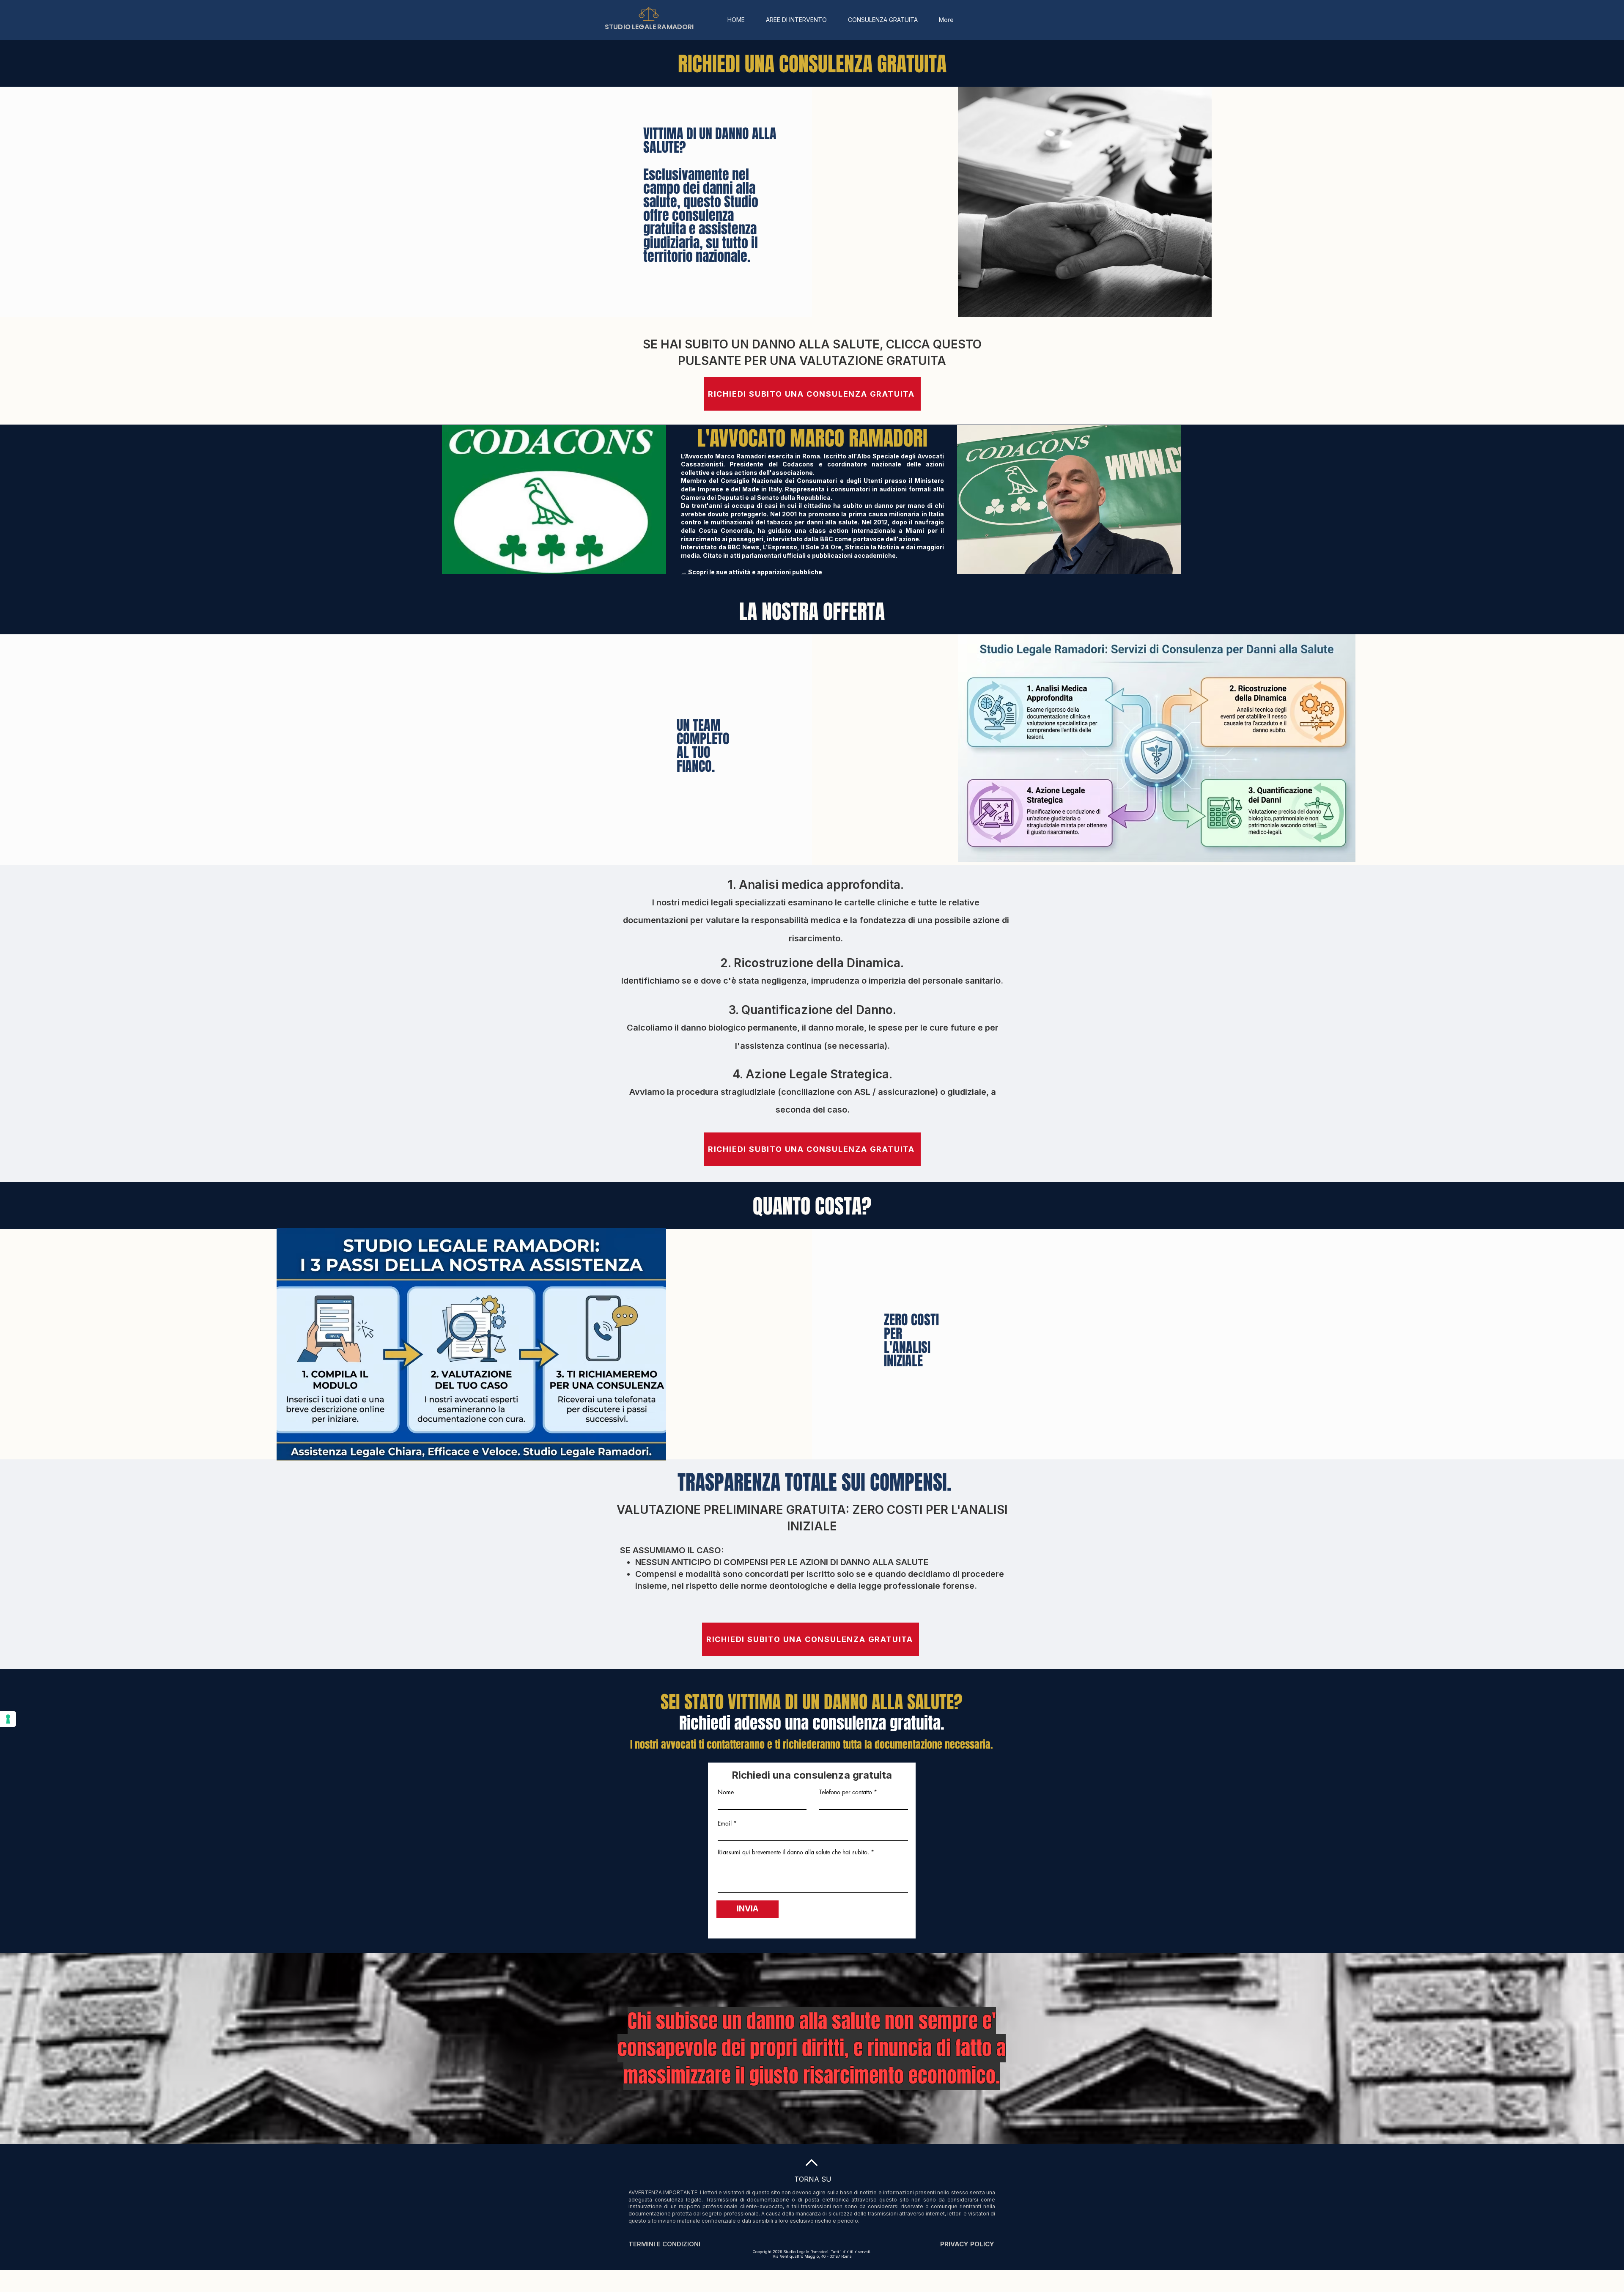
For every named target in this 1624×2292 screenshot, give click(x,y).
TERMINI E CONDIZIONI (664, 2244)
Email (725, 1823)
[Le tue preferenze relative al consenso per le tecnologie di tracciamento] (8, 1719)
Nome (726, 1792)
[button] (796, 20)
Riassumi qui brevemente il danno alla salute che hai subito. (793, 1852)
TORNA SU (813, 2179)
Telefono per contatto (846, 1792)
